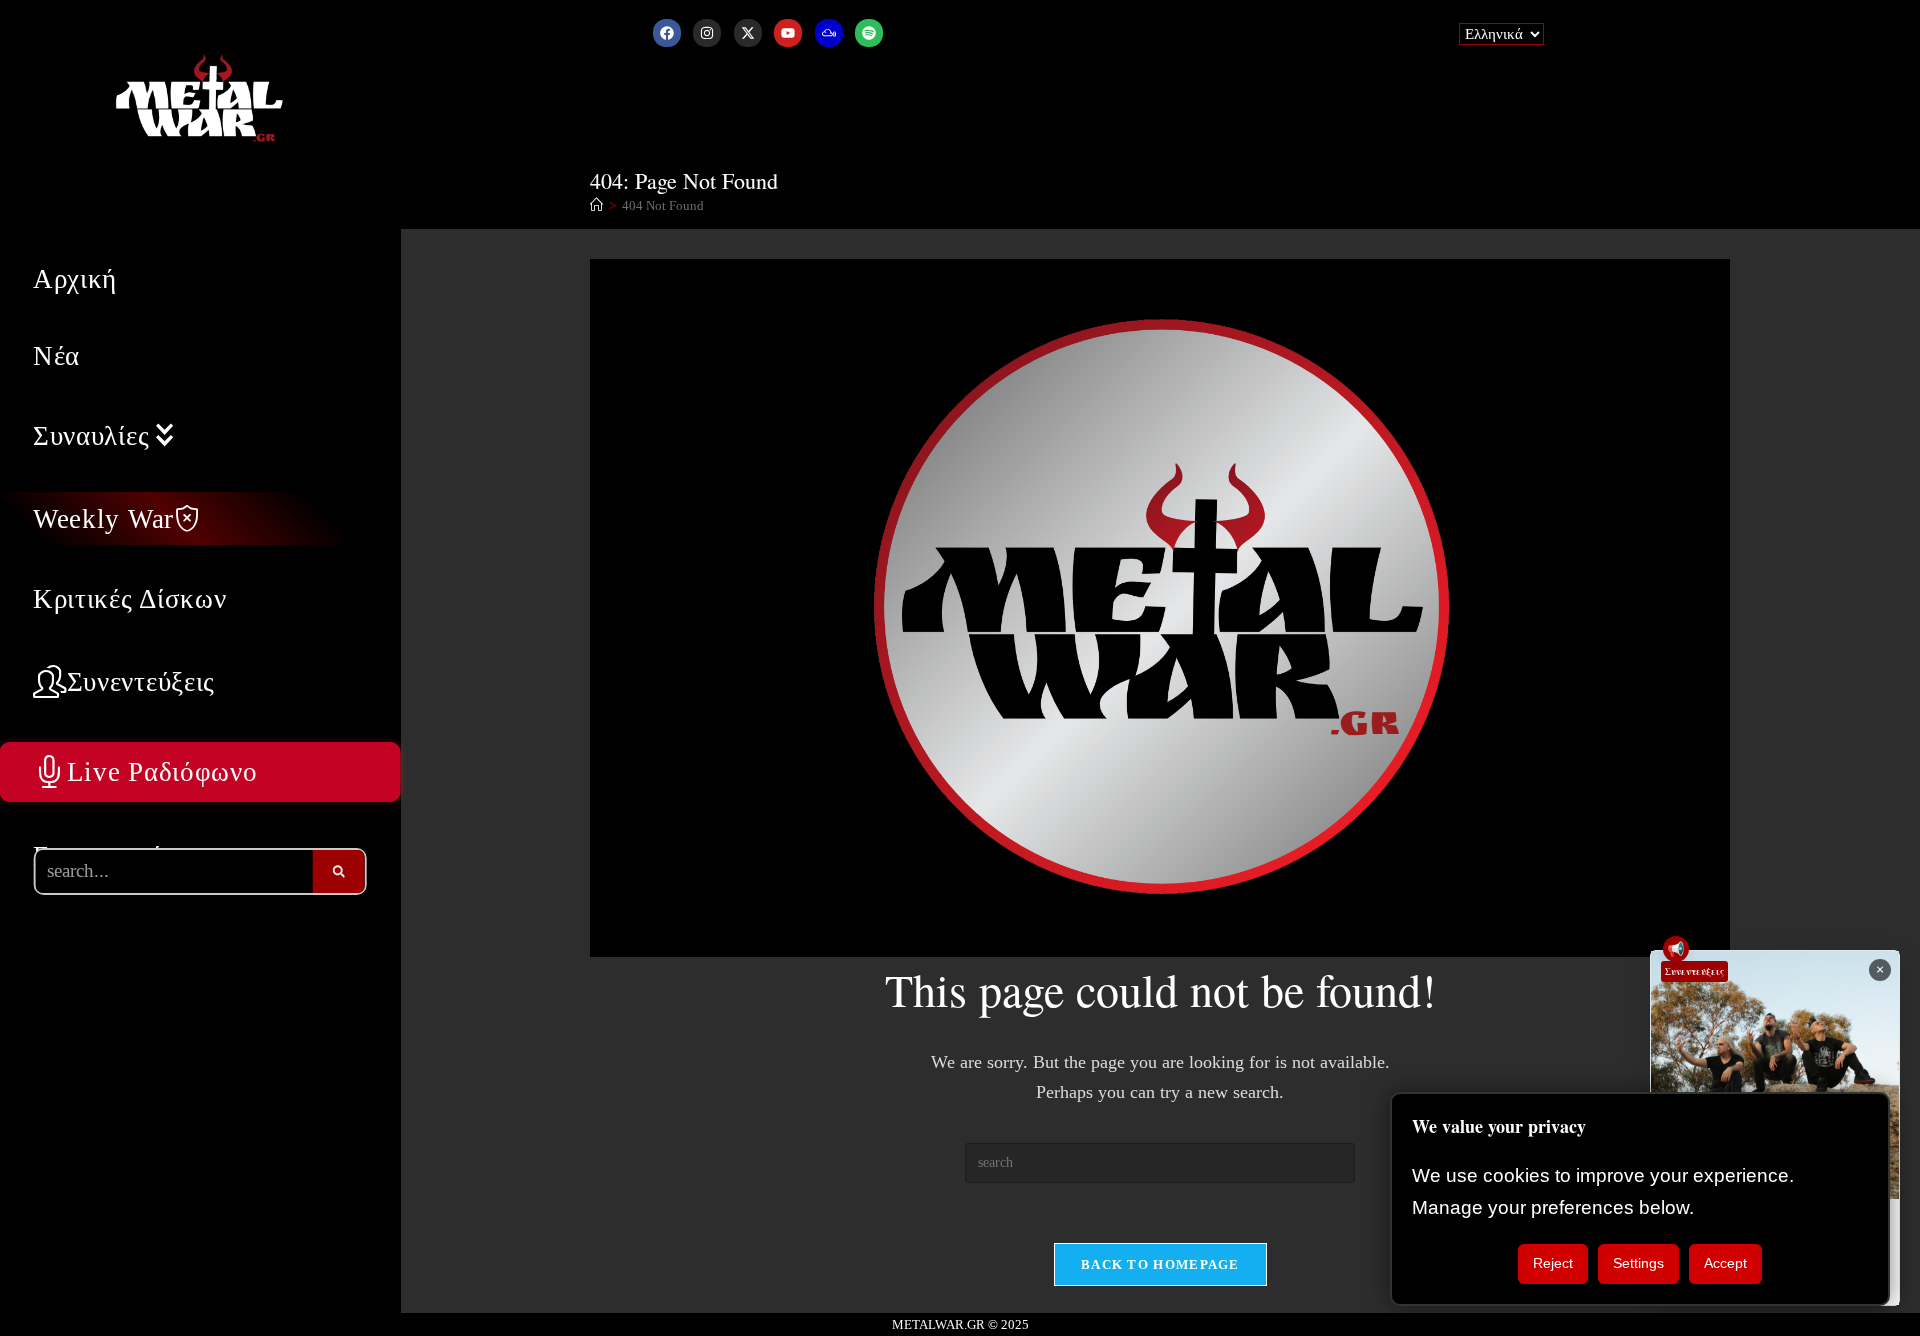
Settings (1638, 1263)
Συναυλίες (91, 436)
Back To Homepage (1160, 1264)
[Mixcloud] (829, 33)
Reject (1553, 1263)
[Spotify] (869, 33)
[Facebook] (667, 33)
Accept (1725, 1263)
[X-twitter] (748, 33)
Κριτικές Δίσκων (130, 599)
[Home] (596, 205)
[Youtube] (788, 33)
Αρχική (75, 279)
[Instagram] (707, 33)
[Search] (338, 871)
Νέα (56, 356)
